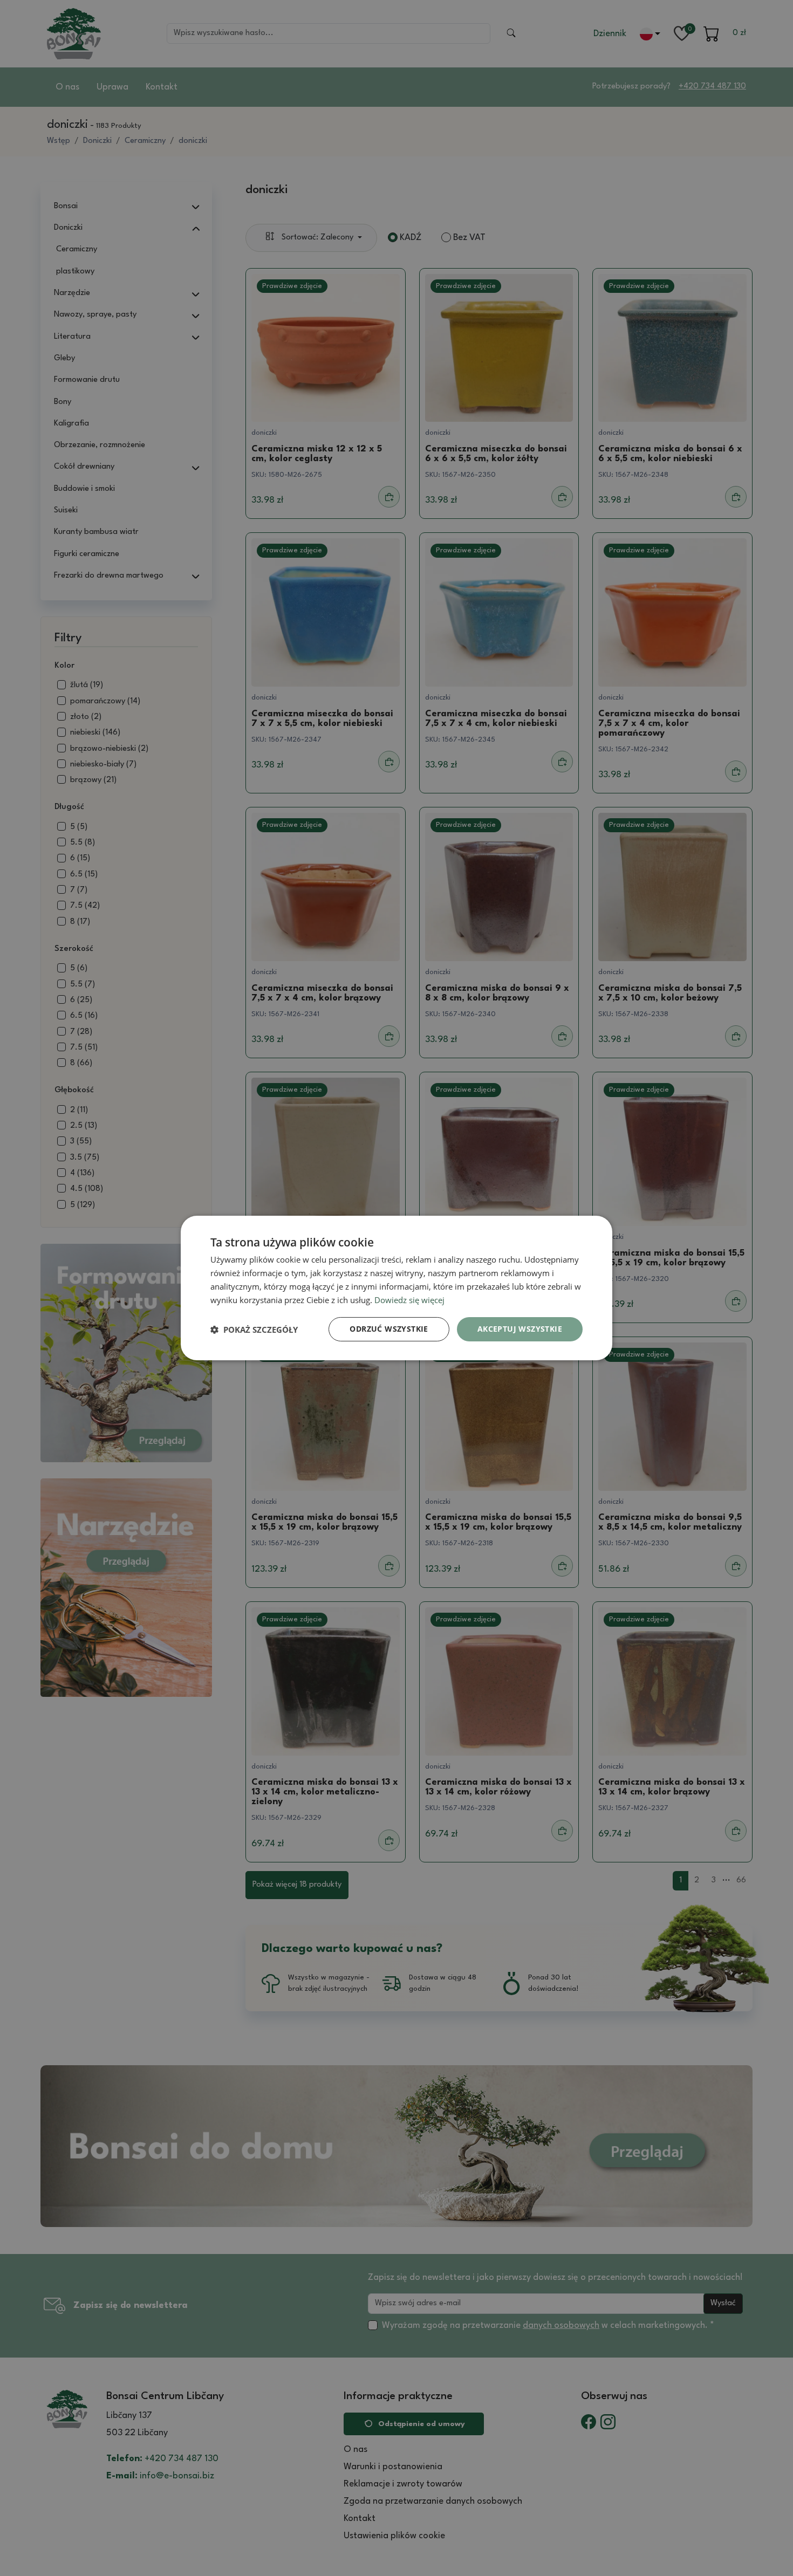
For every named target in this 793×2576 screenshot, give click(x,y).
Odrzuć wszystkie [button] (389, 1329)
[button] (254, 1330)
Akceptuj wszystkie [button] (520, 1329)
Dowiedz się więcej (409, 1300)
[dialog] (396, 1288)
